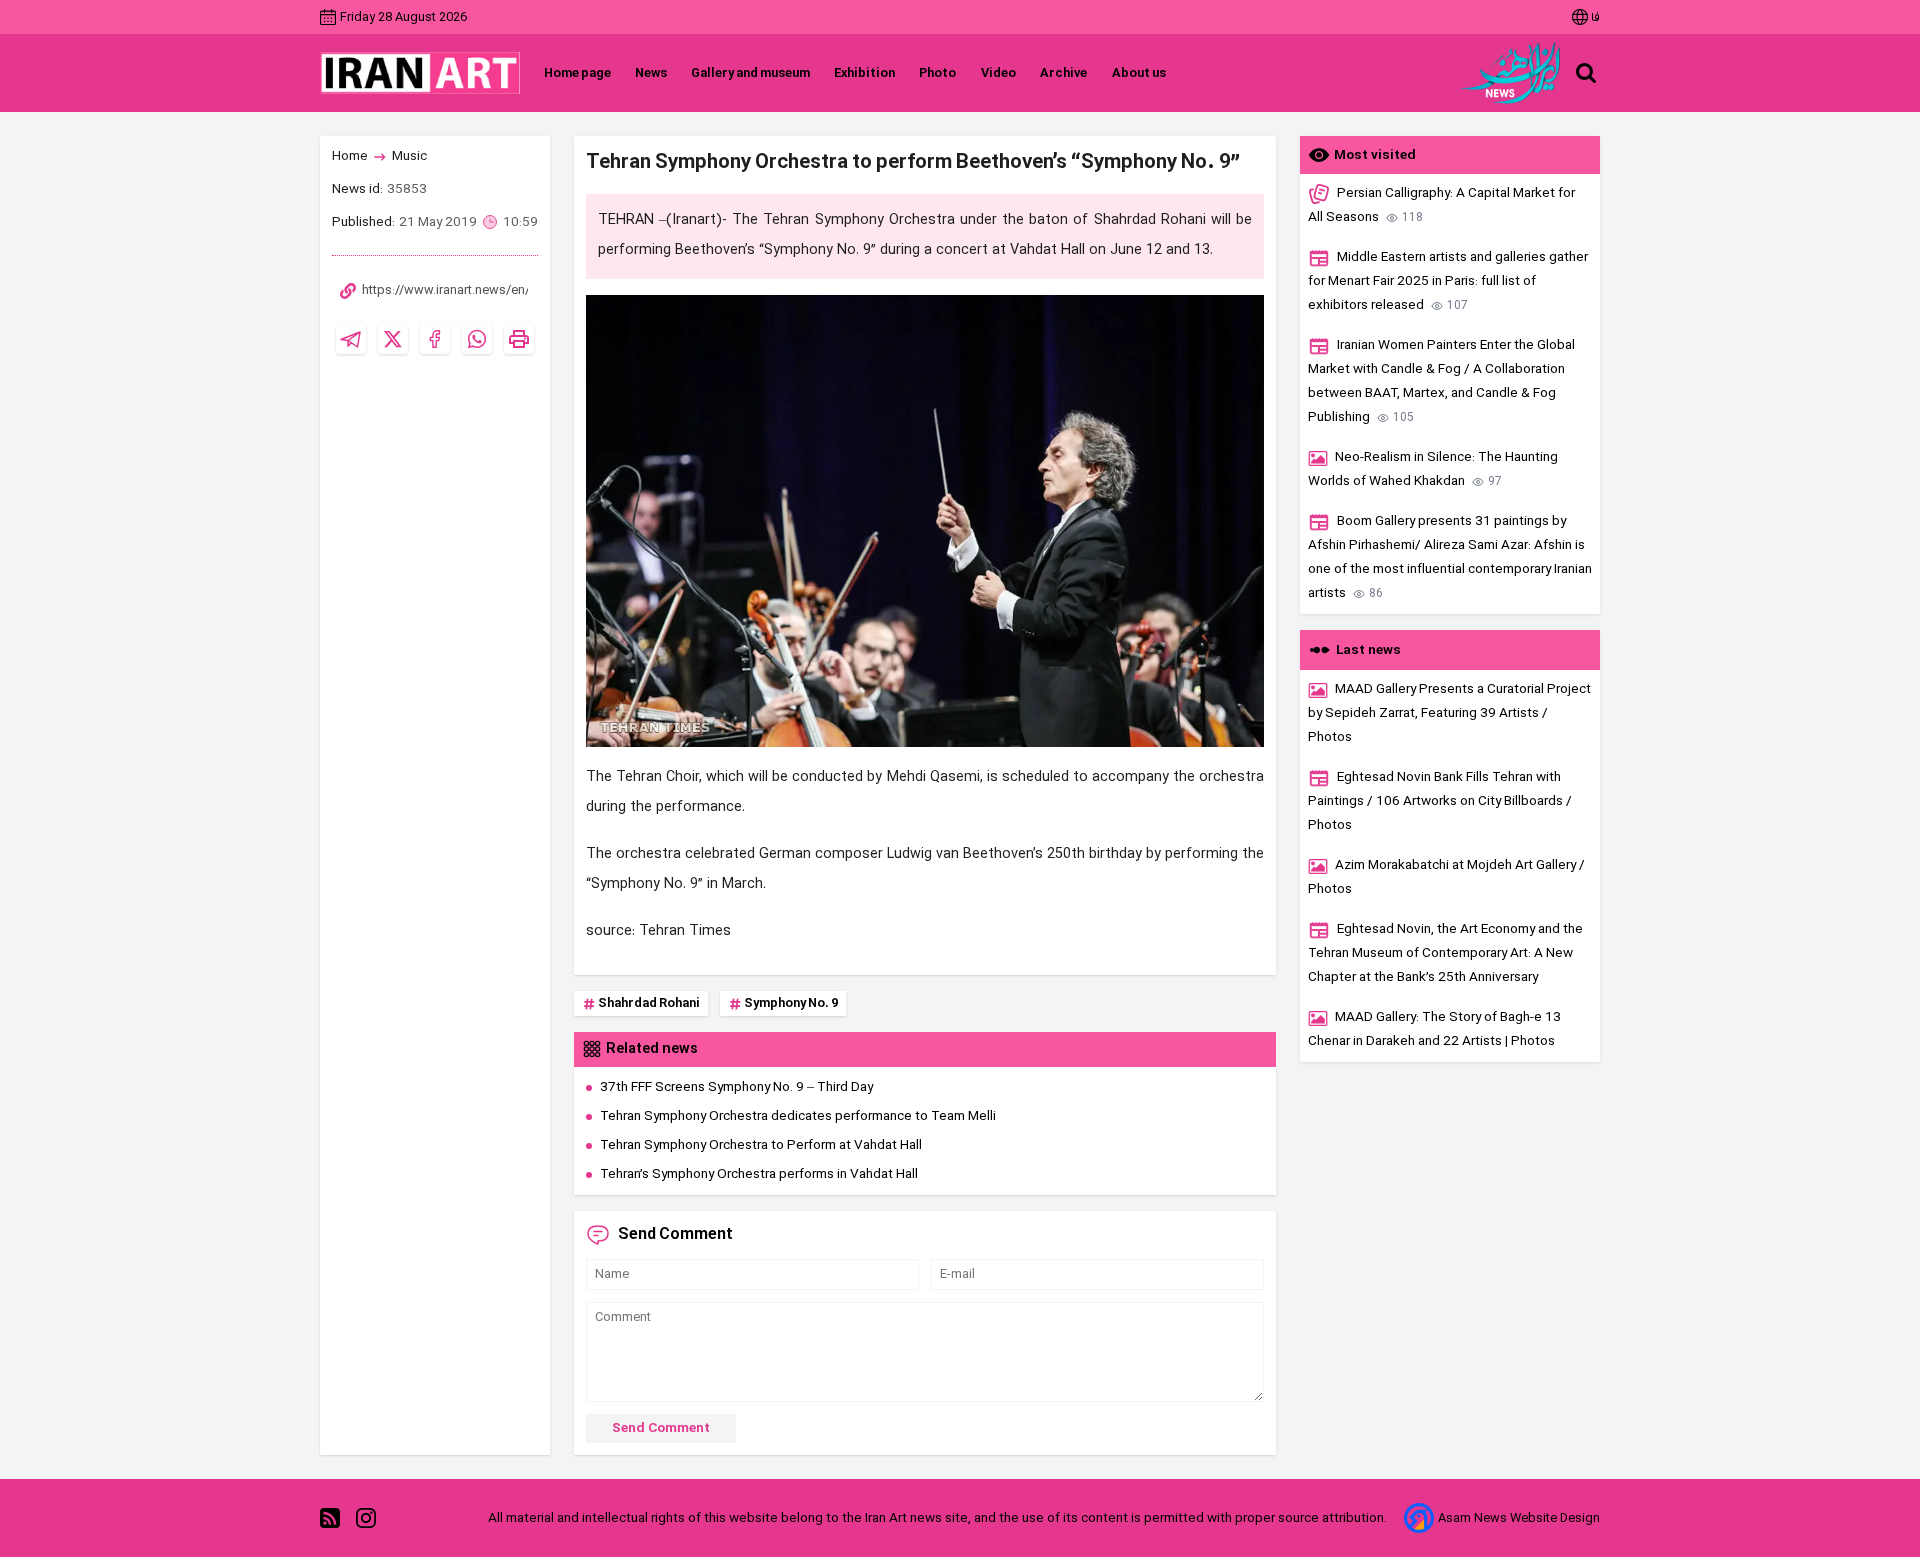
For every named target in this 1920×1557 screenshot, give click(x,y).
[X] (393, 339)
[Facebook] (435, 339)
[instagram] (366, 1518)
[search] (1586, 73)
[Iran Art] (420, 73)
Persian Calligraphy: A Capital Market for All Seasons (1441, 205)
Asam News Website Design (1519, 1518)
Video (998, 73)
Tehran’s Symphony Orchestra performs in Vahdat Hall (759, 1174)
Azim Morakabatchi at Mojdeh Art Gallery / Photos (1446, 877)
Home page (577, 73)
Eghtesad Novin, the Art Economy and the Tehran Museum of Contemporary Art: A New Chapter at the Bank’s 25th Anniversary (1445, 953)
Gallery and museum (750, 73)
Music (409, 156)
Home (350, 156)
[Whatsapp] (477, 339)
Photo (937, 73)
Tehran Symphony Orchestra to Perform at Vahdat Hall (761, 1145)
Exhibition (864, 73)
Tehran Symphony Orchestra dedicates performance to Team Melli (798, 1116)
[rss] (330, 1518)
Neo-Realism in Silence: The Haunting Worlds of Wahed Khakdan (1433, 469)
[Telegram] (351, 339)
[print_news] (519, 339)
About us (1138, 73)
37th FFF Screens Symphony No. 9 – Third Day (736, 1087)
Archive (1063, 73)
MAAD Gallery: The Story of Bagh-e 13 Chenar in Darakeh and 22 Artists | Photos (1434, 1029)
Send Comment (661, 1428)
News (651, 73)
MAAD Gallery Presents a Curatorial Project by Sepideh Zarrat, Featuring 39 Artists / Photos (1449, 713)
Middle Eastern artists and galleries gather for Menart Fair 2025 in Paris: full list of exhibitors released (1448, 281)
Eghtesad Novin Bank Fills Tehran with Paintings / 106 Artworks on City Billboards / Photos (1440, 801)
